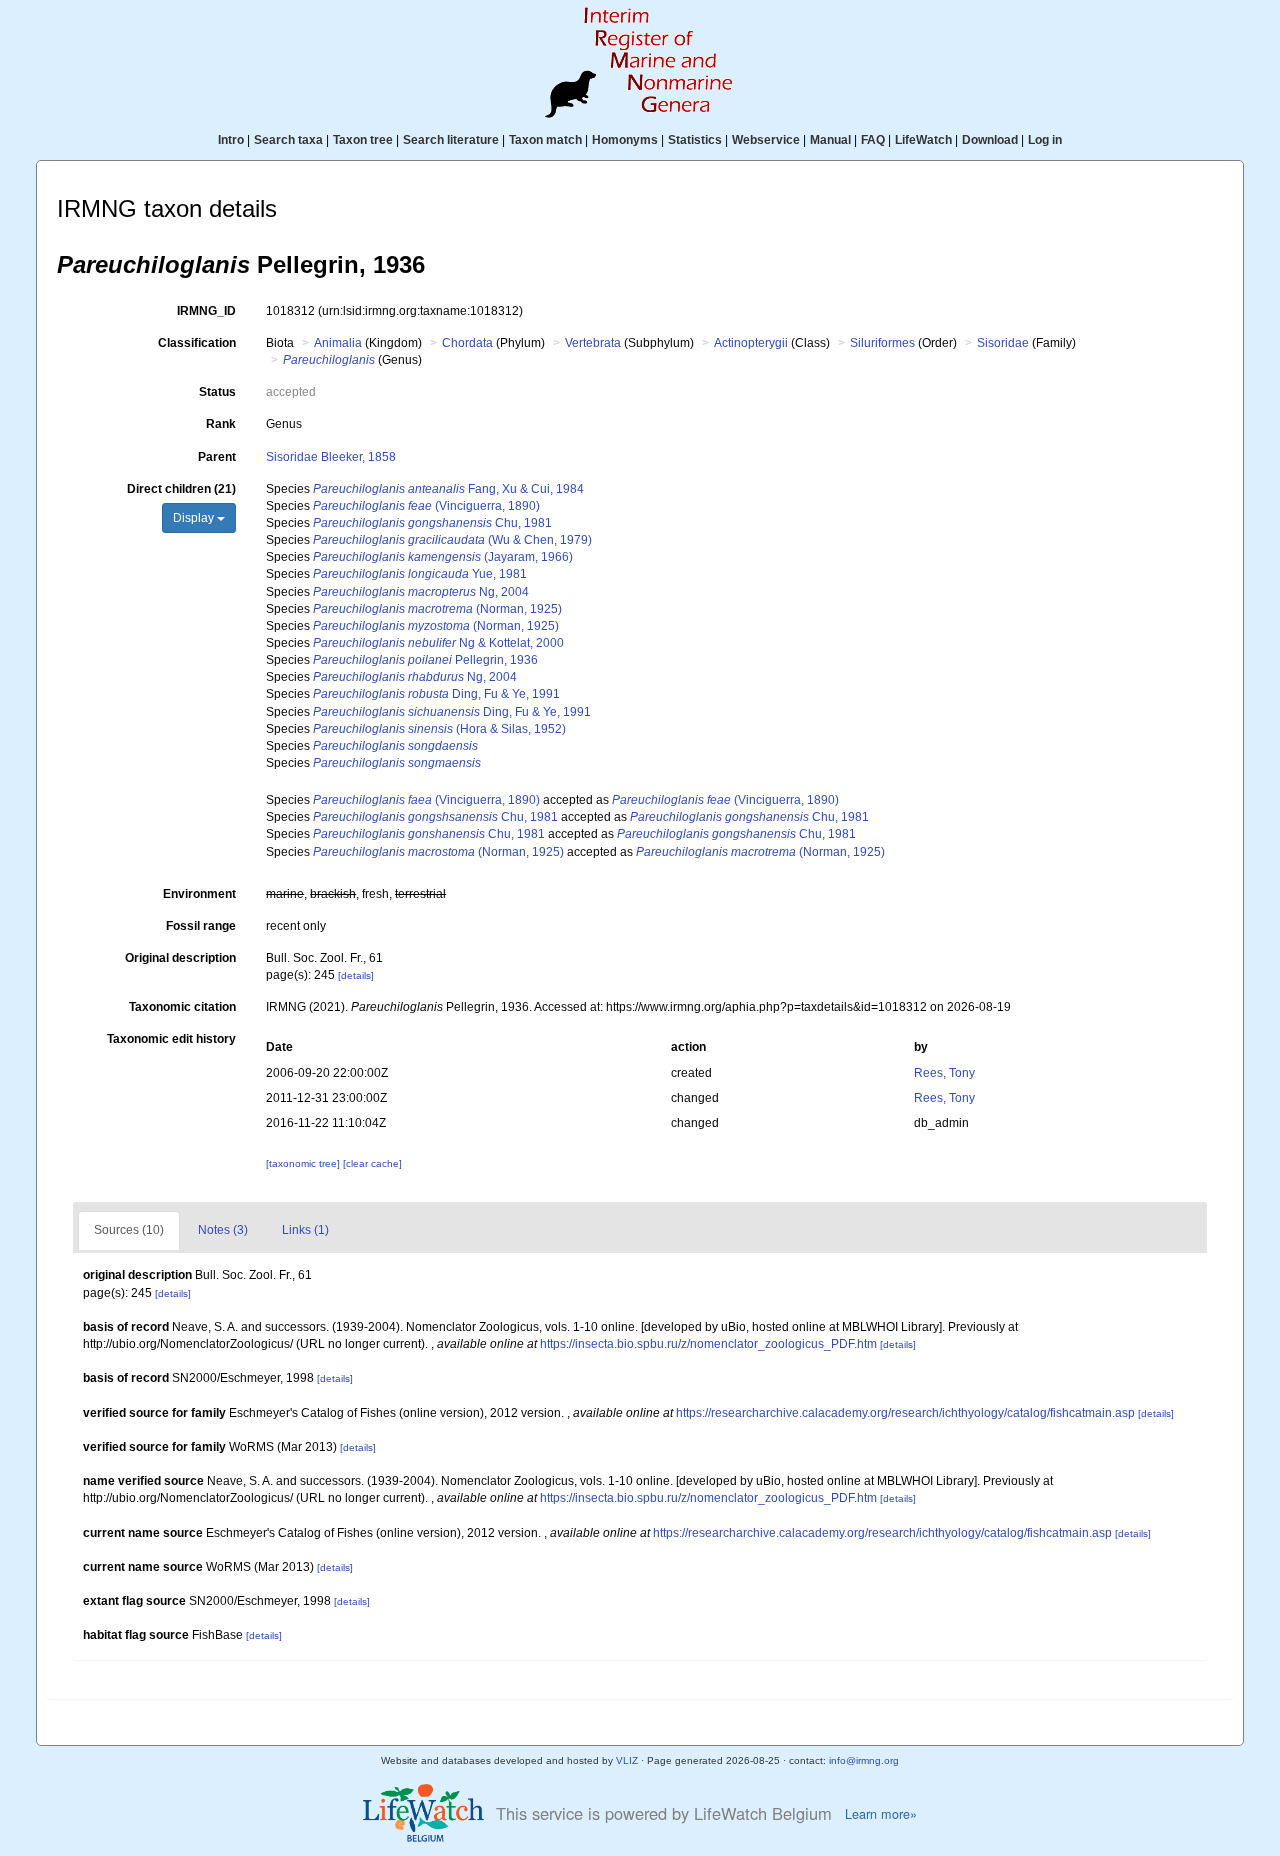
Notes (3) (223, 1230)
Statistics (695, 140)
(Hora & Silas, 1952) (439, 729)
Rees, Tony (944, 1073)
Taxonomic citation (182, 1007)
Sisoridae (1003, 343)
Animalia (338, 343)
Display (195, 518)
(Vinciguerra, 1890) (426, 506)
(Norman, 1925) (437, 609)
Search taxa (288, 140)
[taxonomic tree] (304, 1163)
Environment (199, 894)
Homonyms (625, 140)
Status (217, 392)
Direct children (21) (181, 489)
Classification (197, 343)
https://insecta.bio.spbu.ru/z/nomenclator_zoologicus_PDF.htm (708, 1344)
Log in (1045, 140)
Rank (221, 424)
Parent (217, 457)
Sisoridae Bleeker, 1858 (331, 457)
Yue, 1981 (420, 574)
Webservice (766, 140)
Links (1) (305, 1230)
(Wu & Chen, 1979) (452, 540)
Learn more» (881, 1814)
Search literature (451, 140)
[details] (356, 975)
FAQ (873, 140)
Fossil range (201, 926)
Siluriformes (882, 343)
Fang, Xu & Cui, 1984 (448, 489)
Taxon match (545, 140)
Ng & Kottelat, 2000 (438, 643)
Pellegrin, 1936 (425, 660)
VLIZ (627, 1760)
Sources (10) (129, 1230)
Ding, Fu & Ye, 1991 (436, 694)
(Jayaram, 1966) (443, 557)
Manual (830, 140)
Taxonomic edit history (171, 1039)
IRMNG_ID (206, 311)
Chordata (467, 343)
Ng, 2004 (421, 592)
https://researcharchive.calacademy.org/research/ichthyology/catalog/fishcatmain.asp (905, 1413)
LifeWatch (923, 140)
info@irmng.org (864, 1760)
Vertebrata (593, 343)
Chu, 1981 (432, 523)
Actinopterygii (751, 343)
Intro (231, 140)
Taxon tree (363, 140)
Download (990, 140)
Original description (180, 958)
